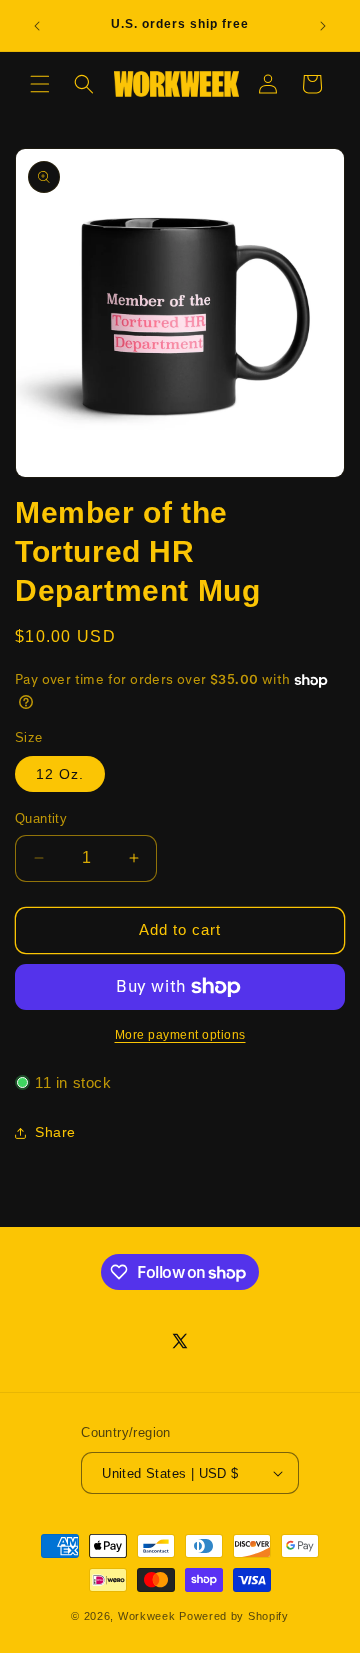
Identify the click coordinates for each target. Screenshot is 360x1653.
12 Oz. (60, 774)
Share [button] (55, 1132)
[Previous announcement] (37, 26)
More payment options (180, 1035)
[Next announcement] (323, 26)
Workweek (147, 1616)
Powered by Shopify (234, 1616)
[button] (40, 84)
